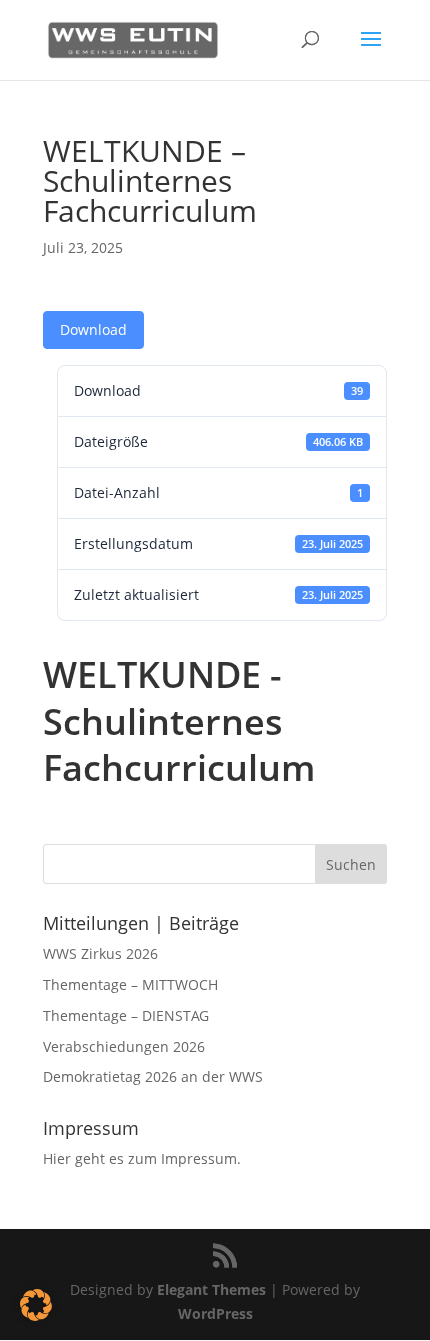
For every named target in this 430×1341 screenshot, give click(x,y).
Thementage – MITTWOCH (130, 984)
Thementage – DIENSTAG (126, 1015)
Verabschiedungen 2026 (124, 1046)
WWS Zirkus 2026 (100, 953)
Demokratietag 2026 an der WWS (153, 1076)
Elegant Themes (211, 1289)
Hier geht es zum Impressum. (142, 1158)
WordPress (215, 1313)
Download (93, 329)
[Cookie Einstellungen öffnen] (36, 1315)
